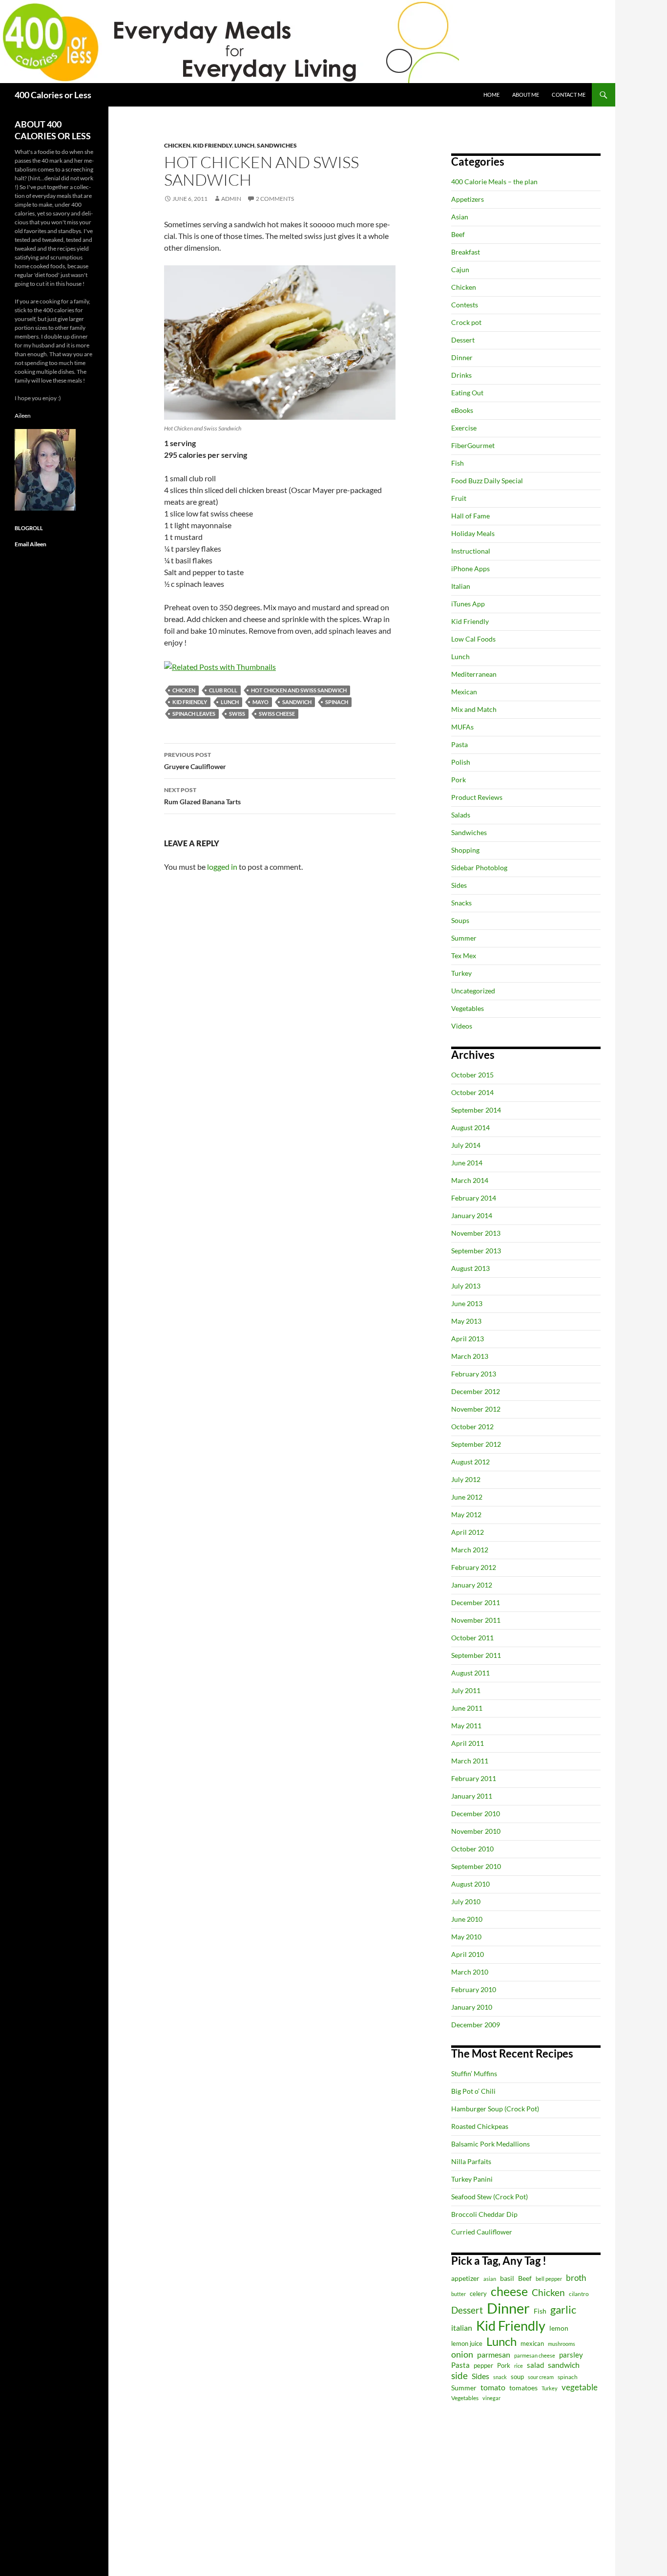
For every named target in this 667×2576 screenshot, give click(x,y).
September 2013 (476, 1251)
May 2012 (466, 1514)
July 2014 (466, 1145)
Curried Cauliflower (482, 2232)
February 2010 (474, 1989)
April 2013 (468, 1339)
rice (519, 2366)
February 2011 (474, 1778)
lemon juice (467, 2344)
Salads (461, 815)
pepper (483, 2365)
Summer (464, 938)
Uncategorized (473, 991)
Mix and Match (474, 709)
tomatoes (523, 2388)
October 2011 (472, 1638)
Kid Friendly (212, 145)
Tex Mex (464, 955)
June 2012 (467, 1497)
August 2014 (470, 1127)
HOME (491, 95)
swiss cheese (277, 714)
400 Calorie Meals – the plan (494, 182)
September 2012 (476, 1444)
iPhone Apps (470, 569)
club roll (223, 690)
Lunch (244, 145)
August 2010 (470, 1884)
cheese (509, 2291)
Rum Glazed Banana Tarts (202, 796)
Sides (459, 885)
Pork (459, 780)
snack (500, 2377)
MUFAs (462, 727)
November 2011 (476, 1620)
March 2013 (470, 1356)
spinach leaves (194, 714)
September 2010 (476, 1866)
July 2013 (466, 1286)
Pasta (459, 744)
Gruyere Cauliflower (195, 761)
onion (462, 2354)
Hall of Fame (470, 516)
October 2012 (472, 1427)
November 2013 (476, 1233)
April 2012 (468, 1532)
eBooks (462, 410)
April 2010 (468, 1954)
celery (478, 2294)
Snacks (461, 903)
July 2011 (466, 1690)
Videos (462, 1026)
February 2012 (474, 1567)
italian (462, 2328)
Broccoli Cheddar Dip (484, 2214)
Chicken (177, 145)
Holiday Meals (473, 533)
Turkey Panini (472, 2179)
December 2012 (476, 1391)
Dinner (462, 357)
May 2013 (466, 1321)
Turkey (461, 973)
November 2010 (476, 1831)
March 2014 (470, 1180)
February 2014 (474, 1198)
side (459, 2375)
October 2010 (472, 1849)
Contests (465, 305)
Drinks (461, 375)
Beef (458, 234)
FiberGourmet (473, 445)
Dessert (463, 340)
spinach (337, 702)
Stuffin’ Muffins (474, 2073)
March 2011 (470, 1761)
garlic (563, 2309)
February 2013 (474, 1374)
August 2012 (470, 1462)
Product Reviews (477, 797)
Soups (460, 920)
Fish (458, 463)
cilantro (579, 2294)
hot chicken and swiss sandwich (299, 690)
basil (507, 2278)
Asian (460, 217)
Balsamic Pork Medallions (490, 2144)
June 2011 (467, 1708)
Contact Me (569, 95)
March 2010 (470, 1972)
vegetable (580, 2387)
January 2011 (472, 1796)
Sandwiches (277, 145)
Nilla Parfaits (471, 2161)
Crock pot (466, 322)
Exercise (464, 428)
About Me (526, 95)
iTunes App (468, 604)
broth (576, 2278)
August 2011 (470, 1673)
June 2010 (467, 1919)
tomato (493, 2387)
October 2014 (472, 1092)
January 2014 (472, 1215)
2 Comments (275, 199)
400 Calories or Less (53, 95)
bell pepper (549, 2279)
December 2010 (476, 1814)
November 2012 (476, 1409)
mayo (261, 702)
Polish (461, 762)
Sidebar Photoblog (479, 868)
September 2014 (476, 1110)
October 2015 (472, 1075)
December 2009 (476, 2025)
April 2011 (468, 1743)
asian (490, 2279)
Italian (461, 586)
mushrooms (562, 2344)
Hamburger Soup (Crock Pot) (495, 2109)
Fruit (459, 498)
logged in (222, 867)
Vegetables (468, 1008)
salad (535, 2365)
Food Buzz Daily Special (487, 481)
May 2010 (466, 1937)
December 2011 (476, 1602)
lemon (559, 2328)
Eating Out (467, 393)
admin (231, 199)
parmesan (494, 2354)
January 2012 (472, 1585)
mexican (532, 2344)
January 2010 (472, 2007)
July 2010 (466, 1901)
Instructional (471, 551)
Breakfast (466, 252)
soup (517, 2377)
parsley (571, 2355)
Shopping (465, 850)
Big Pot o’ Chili (473, 2091)
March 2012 (470, 1550)
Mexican (464, 692)
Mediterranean (474, 674)
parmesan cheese (535, 2355)
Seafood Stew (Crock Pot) (490, 2197)
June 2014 (467, 1163)
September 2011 (476, 1655)
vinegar (491, 2398)
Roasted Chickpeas (480, 2126)
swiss (237, 714)
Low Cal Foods (473, 639)
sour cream (541, 2377)
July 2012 (466, 1479)
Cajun (460, 269)
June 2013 (467, 1303)
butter (459, 2294)
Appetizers (468, 199)
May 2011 (466, 1726)
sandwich (297, 702)
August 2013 (470, 1268)
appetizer (465, 2278)
